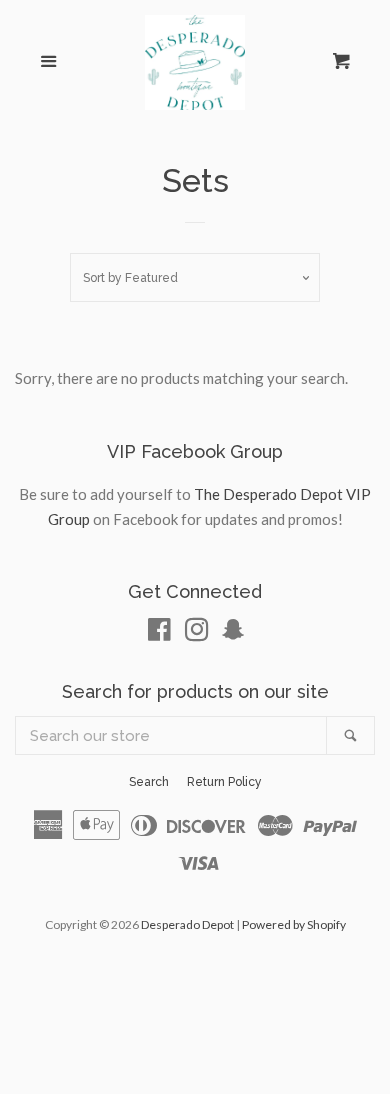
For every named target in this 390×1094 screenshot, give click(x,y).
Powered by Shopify (294, 924)
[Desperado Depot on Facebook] (159, 633)
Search (149, 782)
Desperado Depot (187, 924)
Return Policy (224, 782)
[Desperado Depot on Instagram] (197, 633)
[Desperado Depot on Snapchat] (233, 633)
